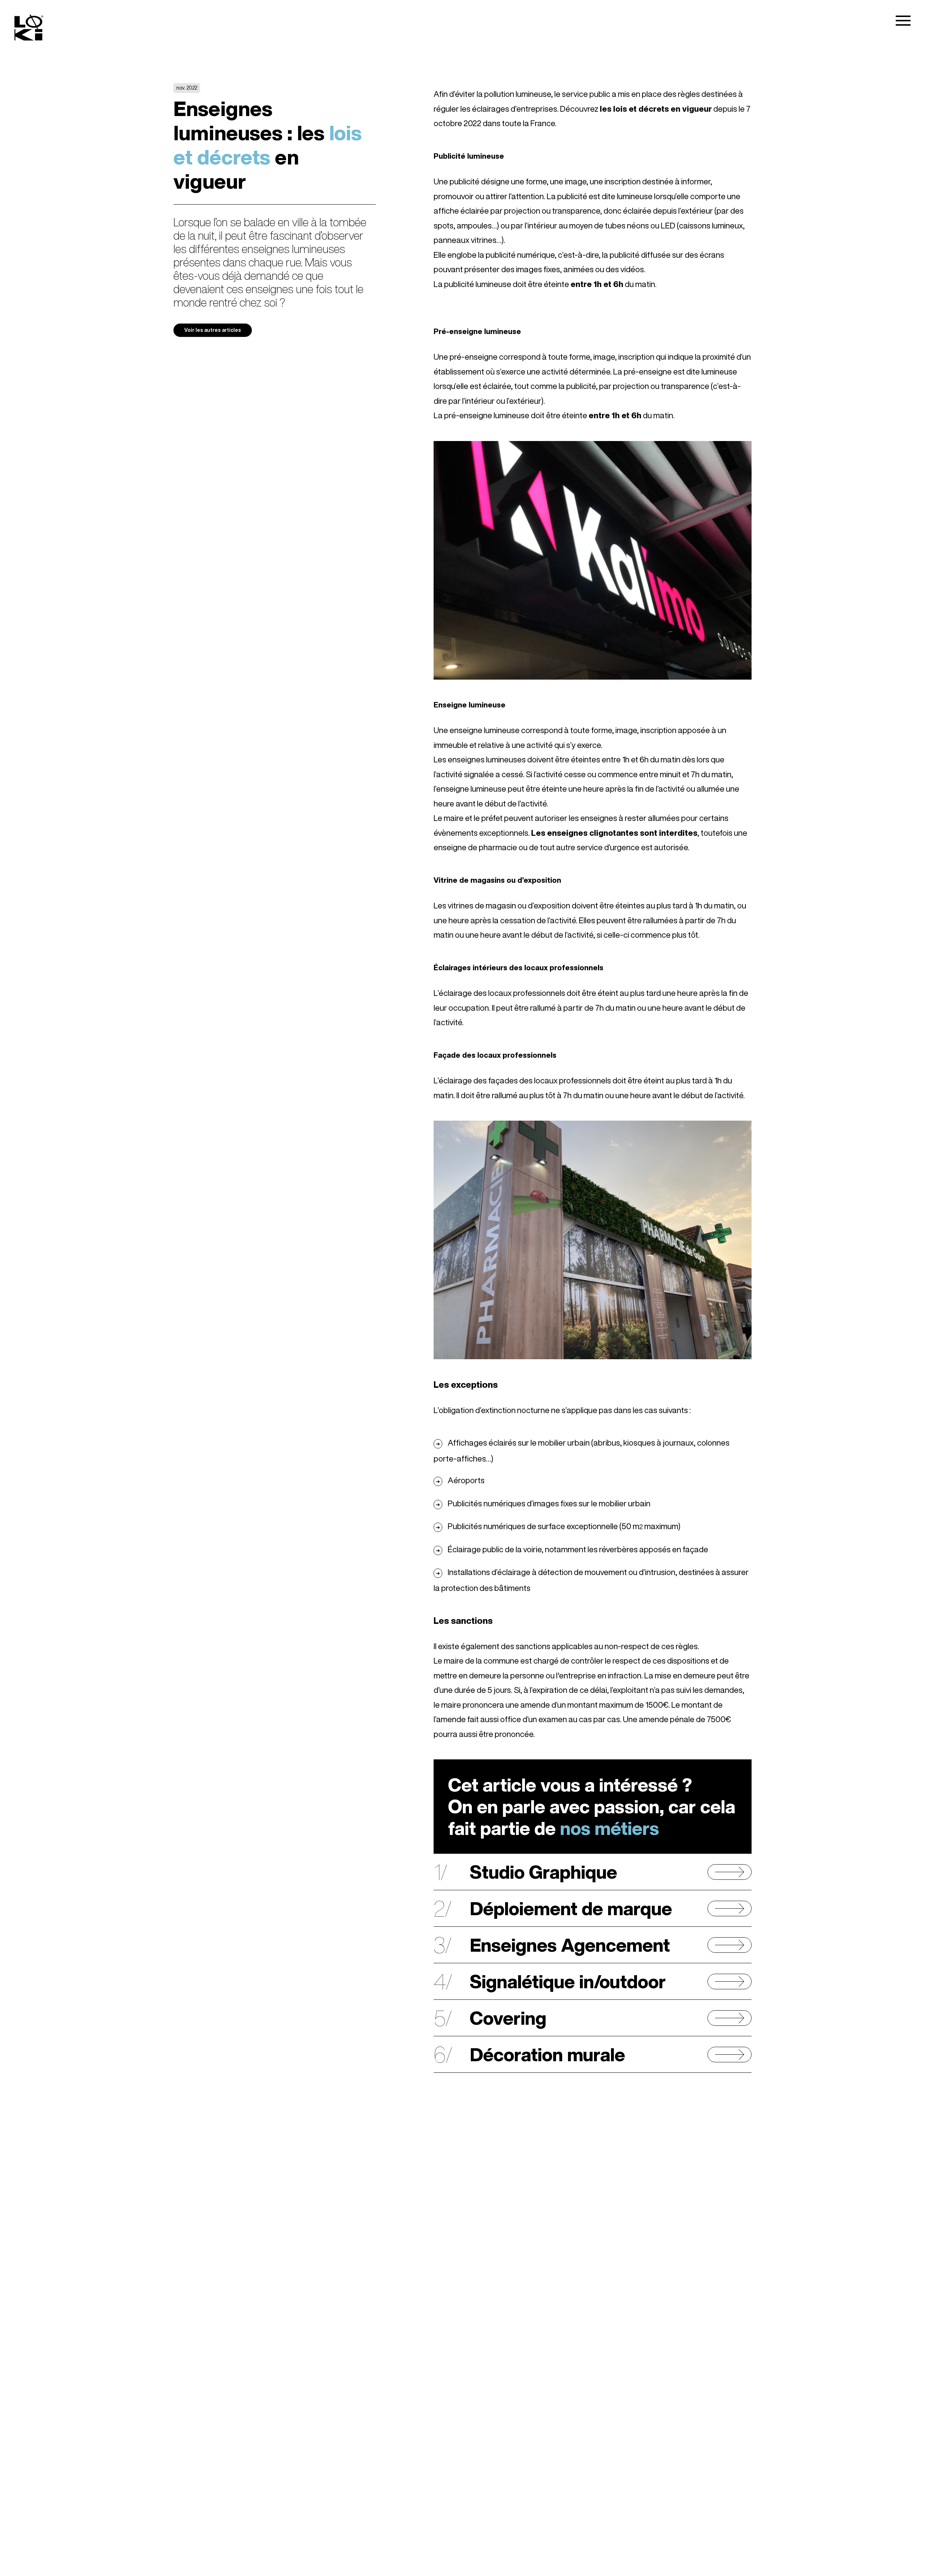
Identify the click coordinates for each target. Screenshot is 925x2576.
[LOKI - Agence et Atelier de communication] (29, 29)
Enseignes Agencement (570, 1945)
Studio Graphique (543, 1872)
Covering (508, 2018)
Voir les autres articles (213, 330)
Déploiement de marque (571, 1908)
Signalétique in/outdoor (568, 1981)
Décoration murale (547, 2054)
